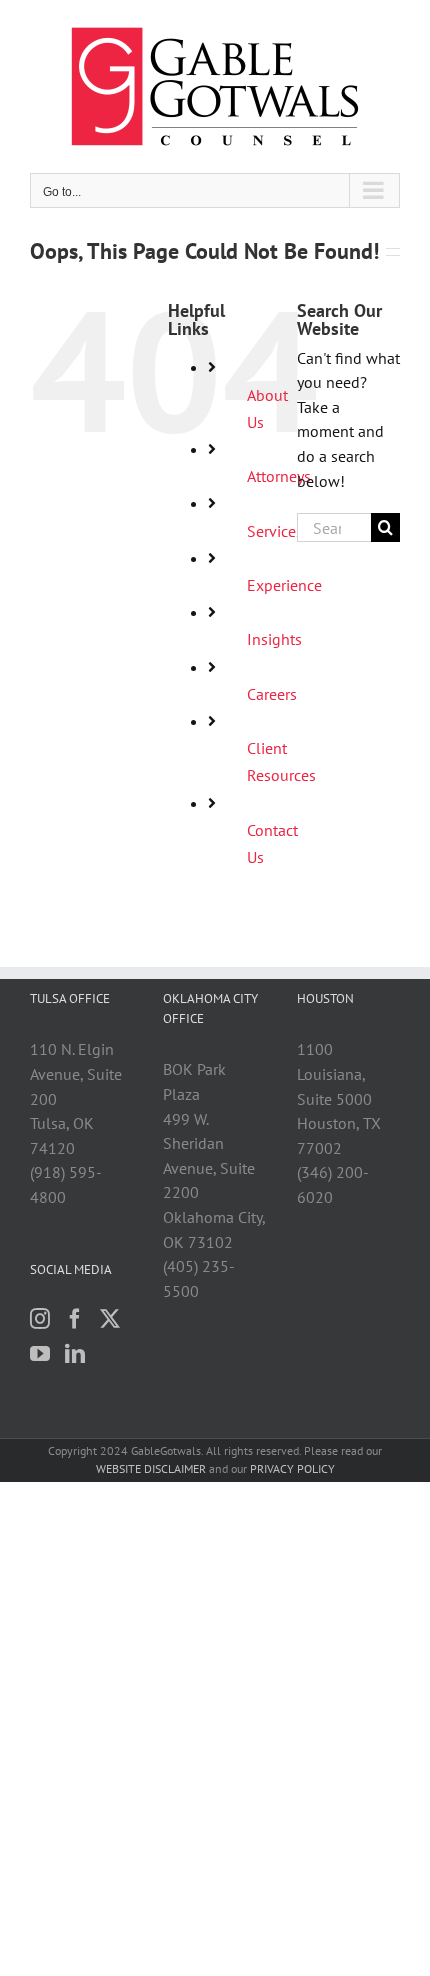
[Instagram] (40, 1319)
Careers (272, 694)
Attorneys (279, 476)
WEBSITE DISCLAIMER (151, 1468)
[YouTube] (40, 1354)
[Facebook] (75, 1319)
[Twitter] (110, 1319)
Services (275, 531)
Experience (284, 585)
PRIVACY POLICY (292, 1468)
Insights (274, 639)
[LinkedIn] (75, 1354)
